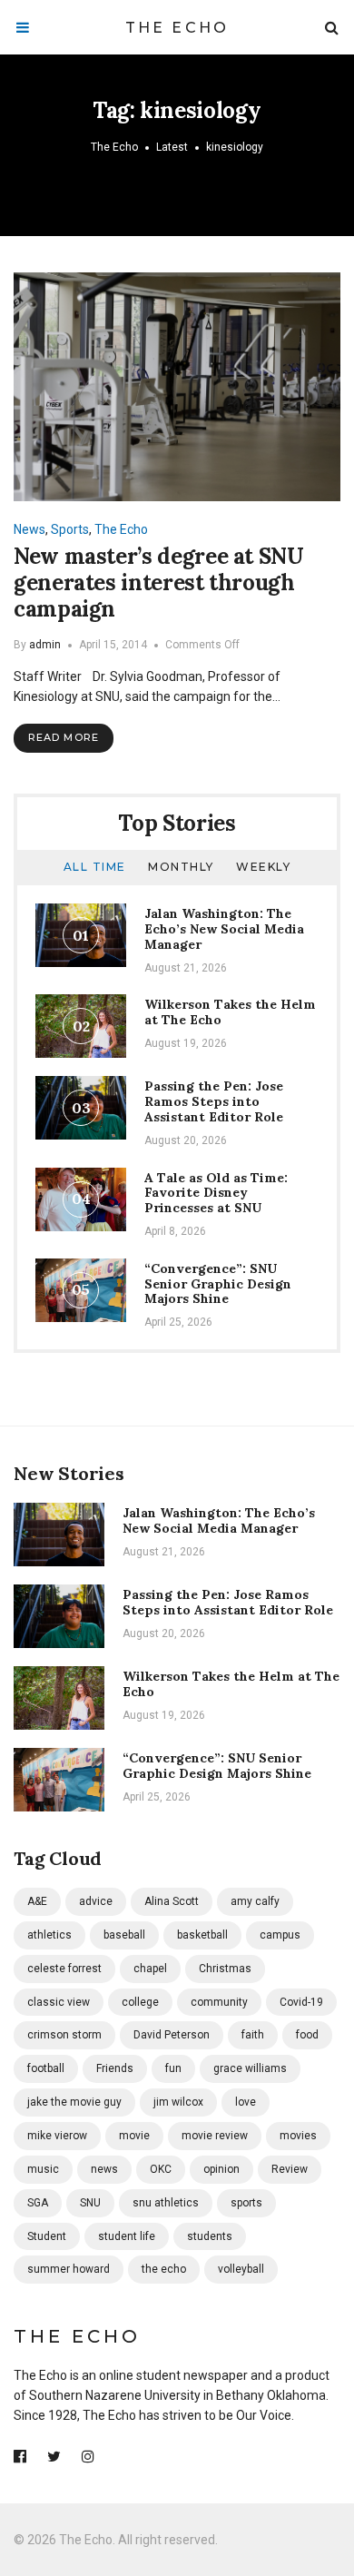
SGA (38, 2203)
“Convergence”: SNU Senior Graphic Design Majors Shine (218, 1284)
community (219, 2002)
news (104, 2169)
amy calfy (255, 1901)
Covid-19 (301, 2002)
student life (127, 2236)
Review (290, 2169)
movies (298, 2136)
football (46, 2068)
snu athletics (166, 2203)
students (210, 2236)
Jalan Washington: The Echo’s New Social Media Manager (224, 929)
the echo (164, 2269)
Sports (70, 529)
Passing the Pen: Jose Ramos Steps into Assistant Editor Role (214, 1101)
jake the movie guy (74, 2102)
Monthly (181, 867)
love (246, 2102)
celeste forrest (64, 1969)
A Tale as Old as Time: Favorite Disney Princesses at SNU (216, 1193)
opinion (221, 2169)
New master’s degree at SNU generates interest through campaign (159, 582)
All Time (95, 867)
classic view (59, 2002)
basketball (202, 1935)
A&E (37, 1901)
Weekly (263, 867)
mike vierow (57, 2136)
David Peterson (172, 2035)
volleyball (241, 2269)
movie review (215, 2136)
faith (253, 2035)
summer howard (69, 2269)
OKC (161, 2169)
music (43, 2169)
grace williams (250, 2068)
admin (45, 645)
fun (173, 2068)
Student (47, 2236)
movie (134, 2136)
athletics (49, 1935)
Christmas (225, 1969)
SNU (90, 2203)
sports (246, 2203)
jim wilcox (178, 2102)
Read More (64, 737)
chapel (150, 1969)
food (307, 2035)
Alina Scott (172, 1901)
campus (280, 1935)
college (140, 2002)
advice (96, 1901)
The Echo (177, 28)
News (29, 529)
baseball (124, 1935)
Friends (115, 2068)
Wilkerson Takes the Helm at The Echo (230, 1012)
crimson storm (64, 2035)
